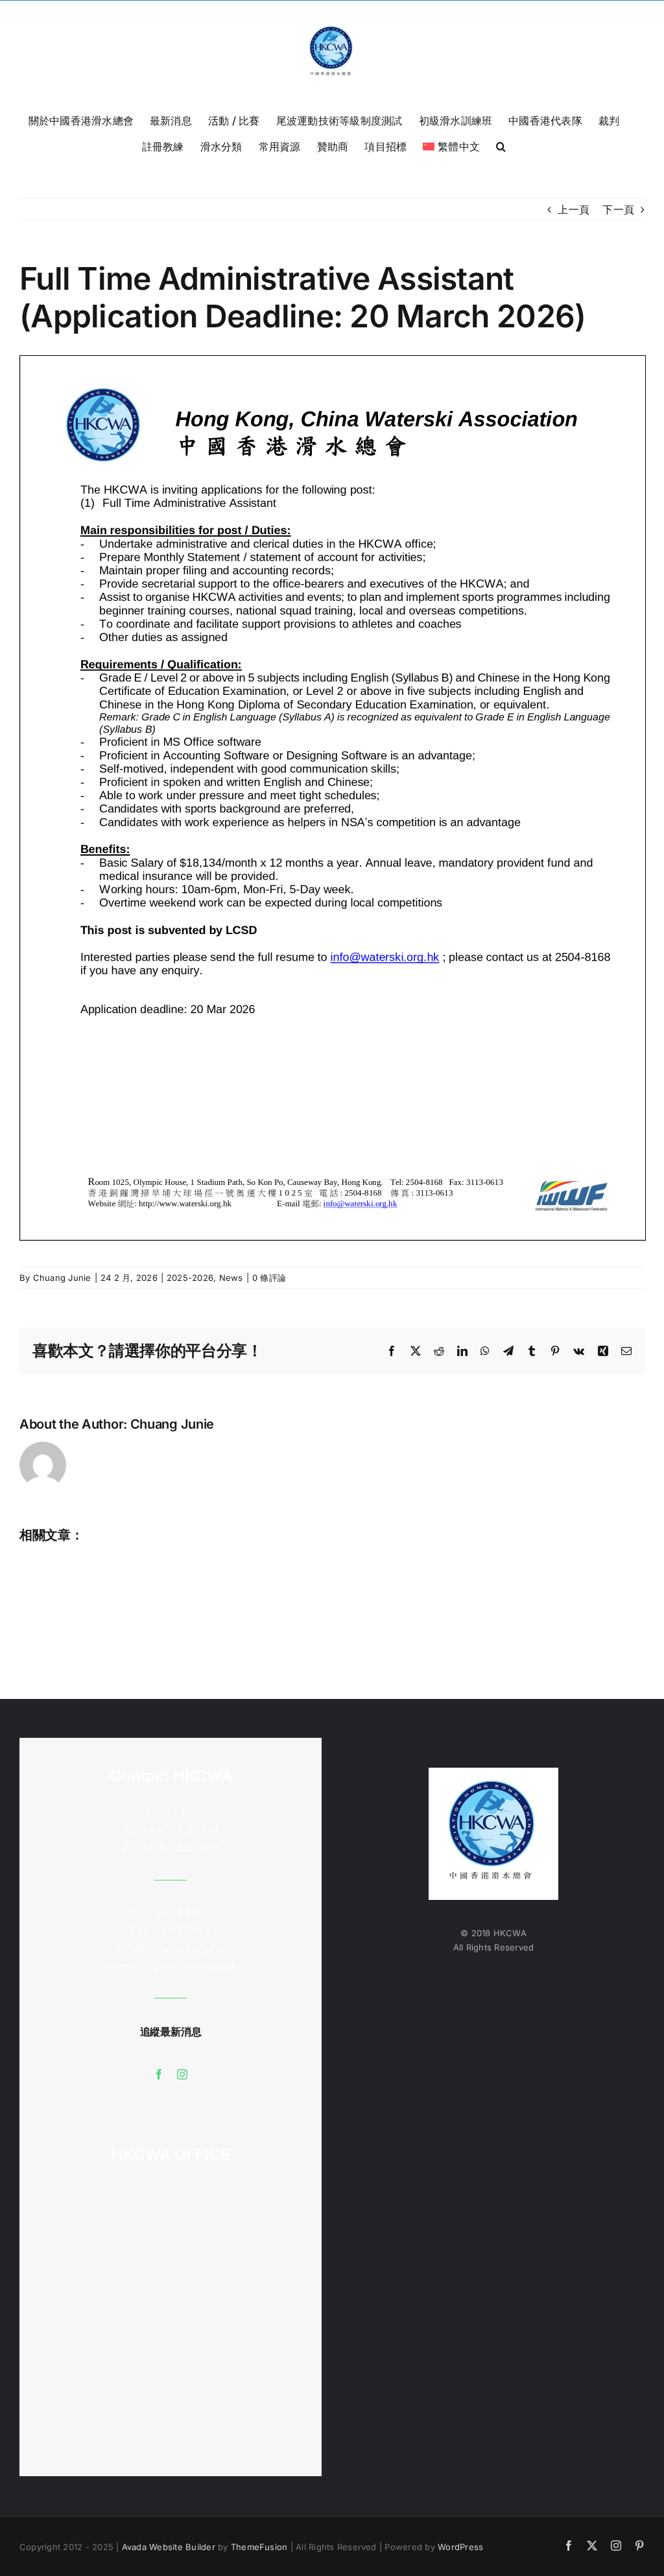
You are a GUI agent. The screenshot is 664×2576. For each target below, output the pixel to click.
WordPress (460, 2547)
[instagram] (182, 2074)
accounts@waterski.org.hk (171, 1966)
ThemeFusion (259, 2547)
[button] (501, 145)
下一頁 (618, 209)
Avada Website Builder (169, 2547)
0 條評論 (269, 1278)
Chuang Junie (62, 1278)
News (231, 1278)
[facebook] (159, 2074)
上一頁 (574, 209)
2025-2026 (190, 1278)
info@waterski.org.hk (171, 1948)
